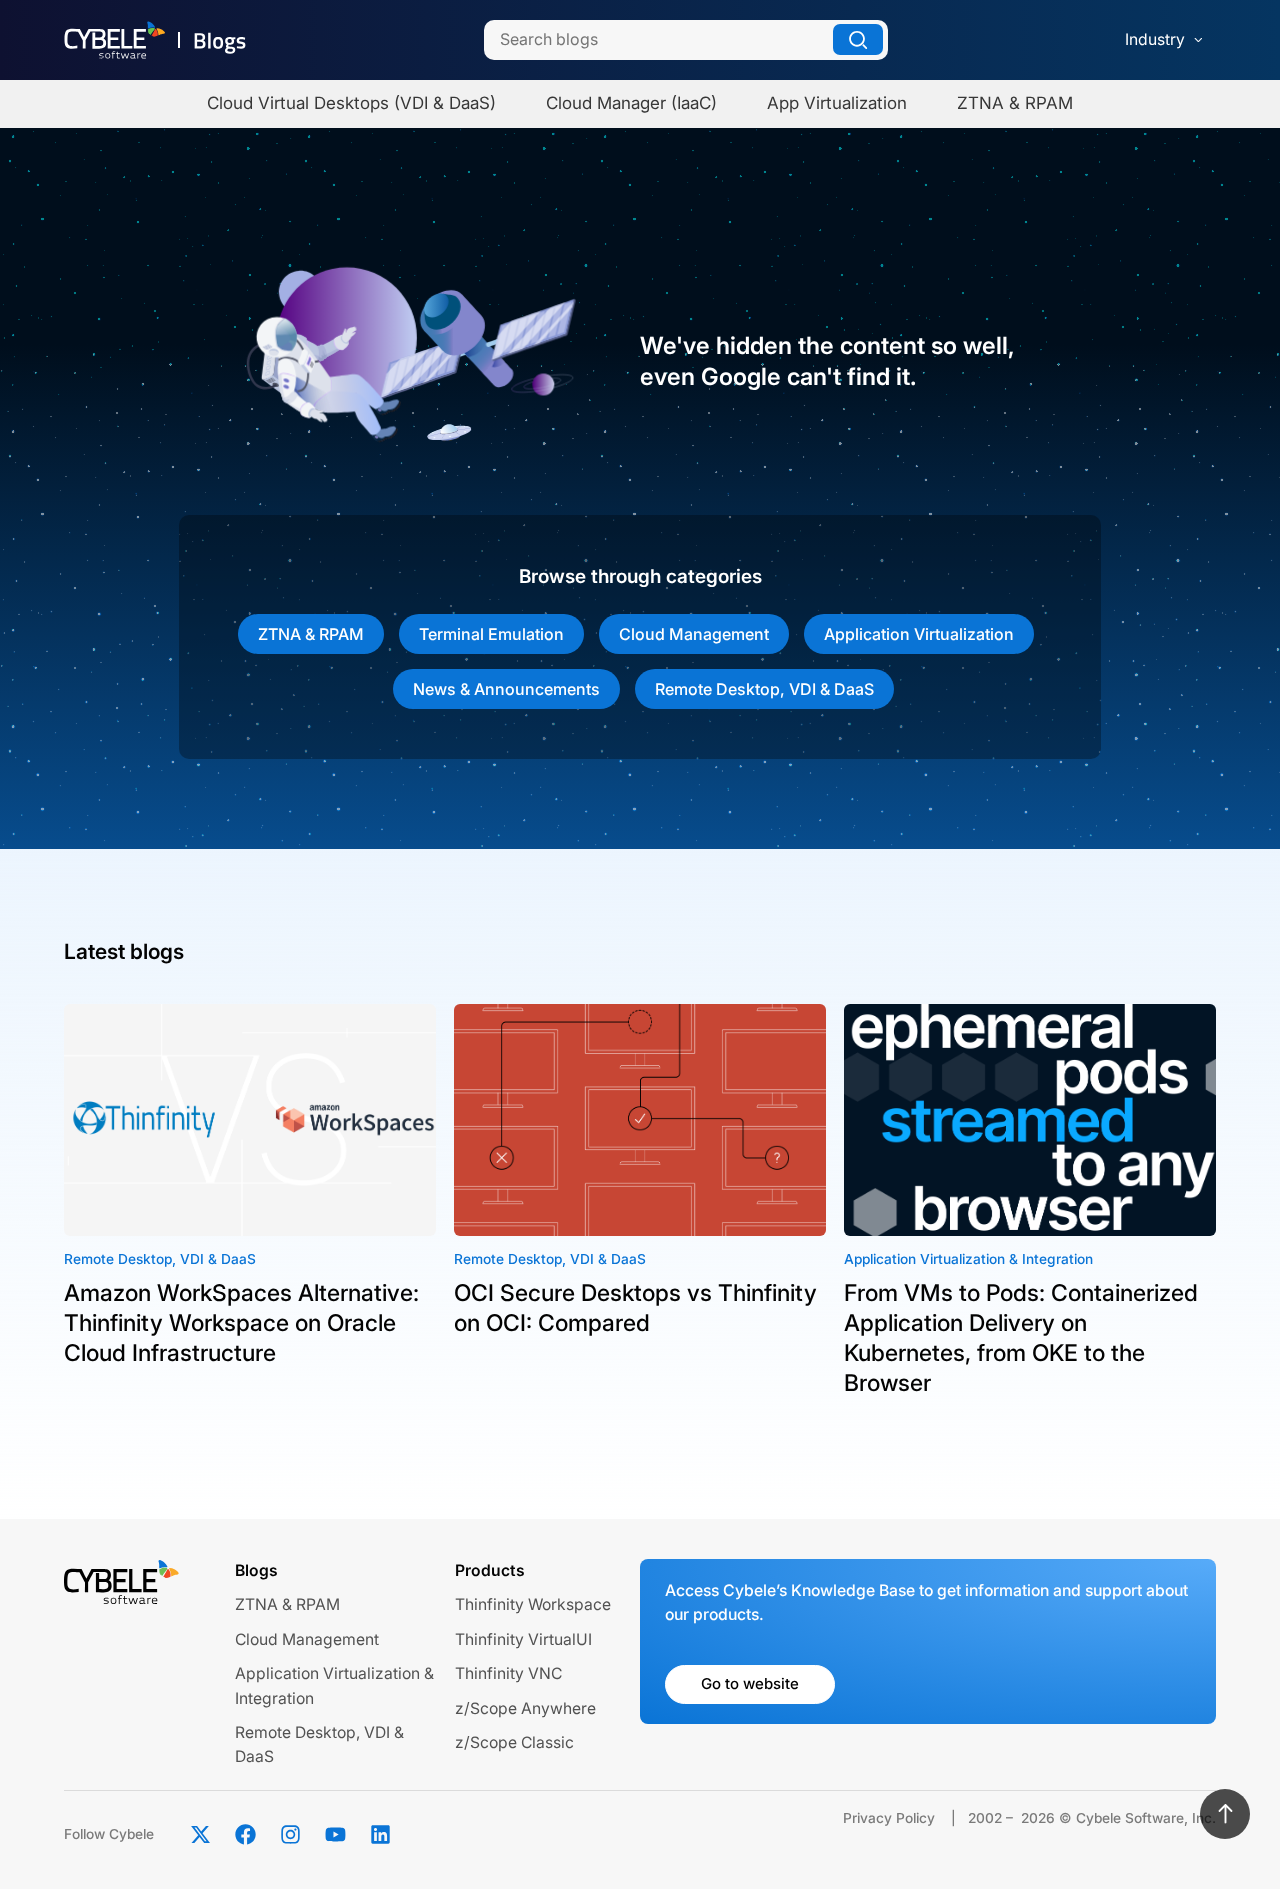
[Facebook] (245, 1835)
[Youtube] (335, 1835)
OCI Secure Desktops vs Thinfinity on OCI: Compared (635, 1308)
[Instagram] (290, 1835)
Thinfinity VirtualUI (523, 1639)
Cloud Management (694, 634)
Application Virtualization (919, 634)
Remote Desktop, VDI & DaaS (764, 689)
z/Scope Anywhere (525, 1708)
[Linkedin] (380, 1835)
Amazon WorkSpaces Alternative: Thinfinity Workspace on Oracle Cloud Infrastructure (241, 1323)
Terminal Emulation (491, 634)
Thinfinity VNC (508, 1673)
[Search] (858, 39)
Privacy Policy (889, 1818)
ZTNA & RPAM (311, 634)
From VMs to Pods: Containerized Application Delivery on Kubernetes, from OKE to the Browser (1021, 1338)
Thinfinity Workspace (533, 1604)
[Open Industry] (1198, 40)
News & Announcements (506, 689)
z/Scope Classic (514, 1742)
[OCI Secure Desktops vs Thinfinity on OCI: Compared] (640, 1120)
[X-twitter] (200, 1835)
